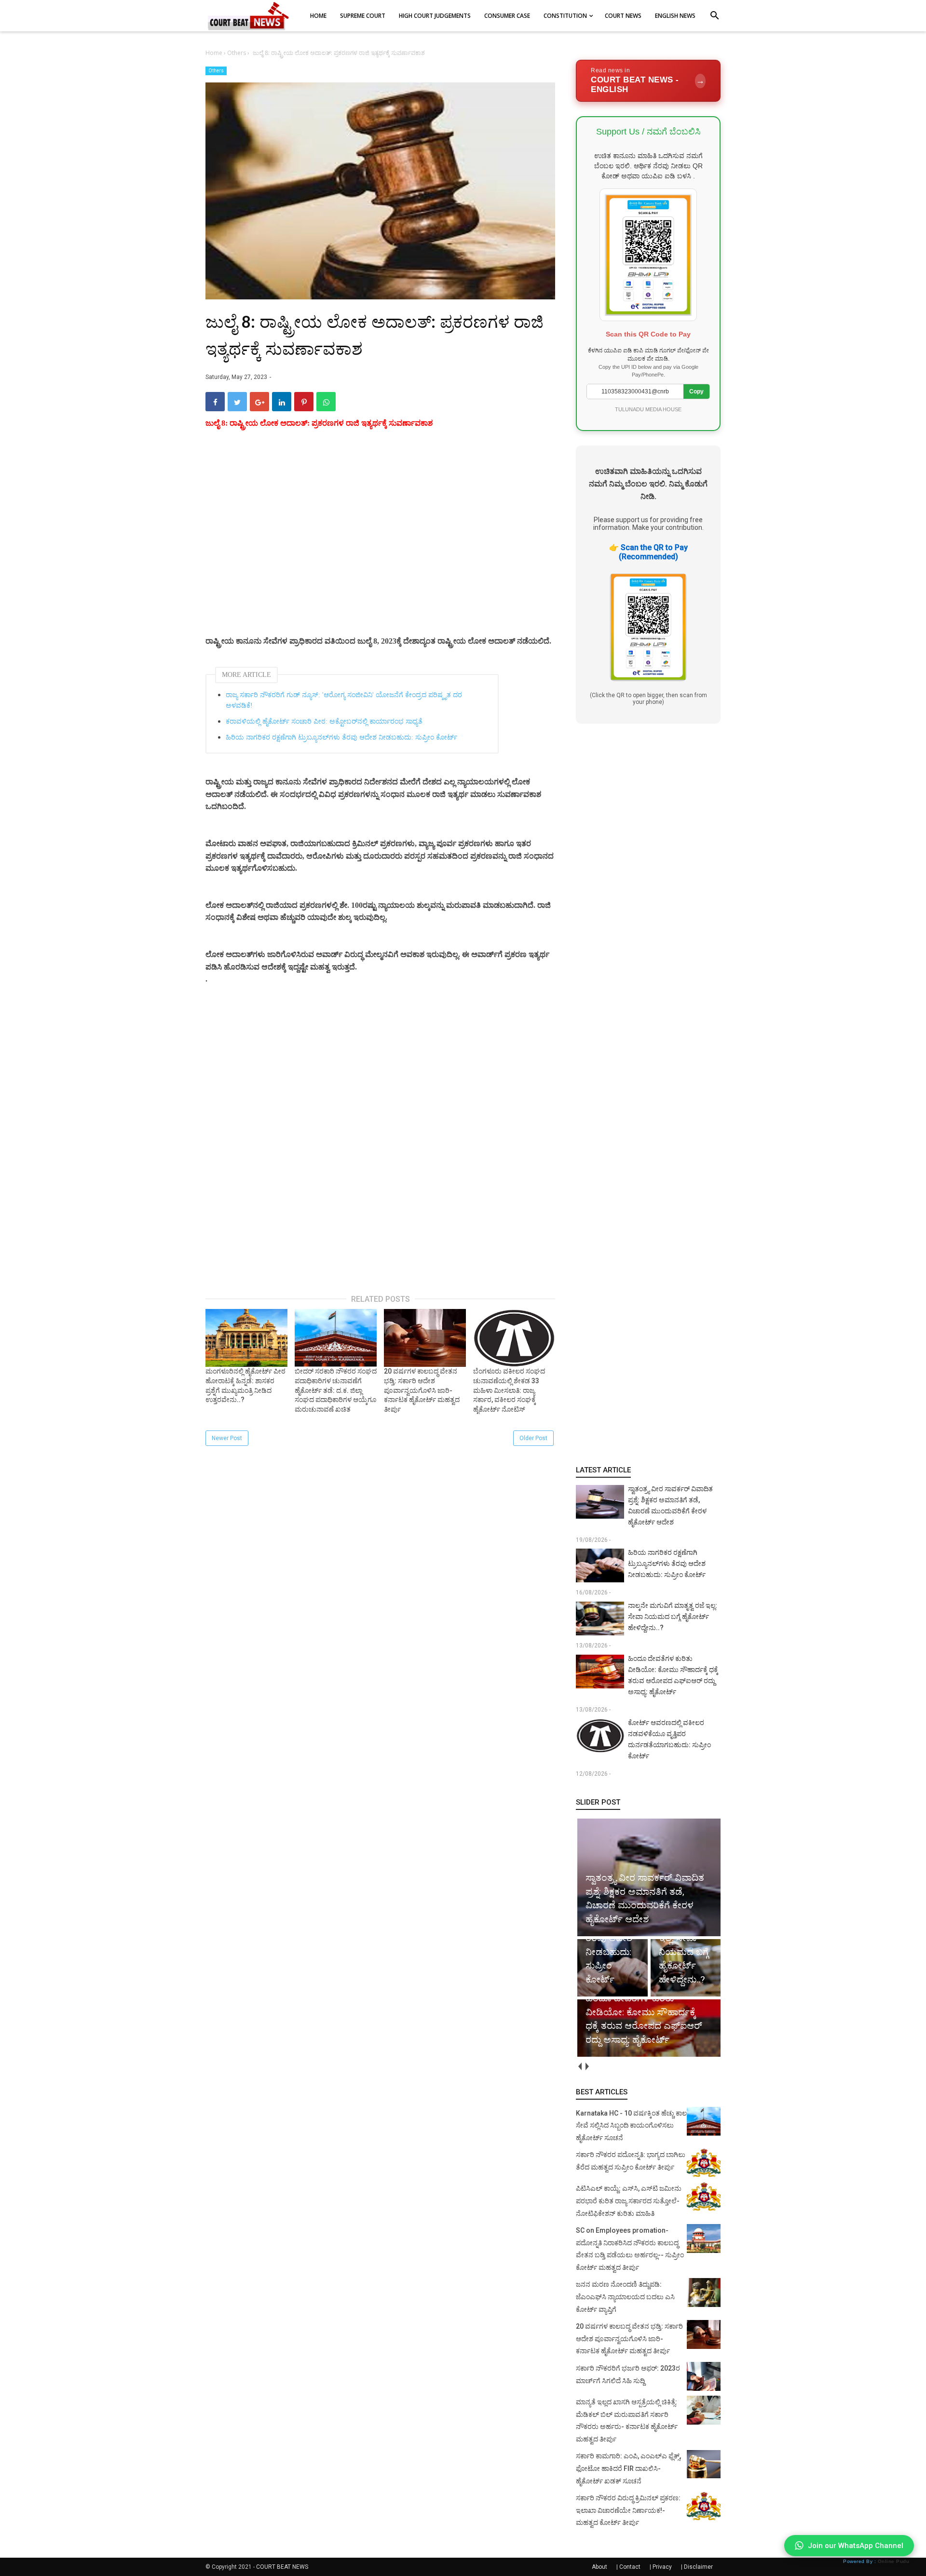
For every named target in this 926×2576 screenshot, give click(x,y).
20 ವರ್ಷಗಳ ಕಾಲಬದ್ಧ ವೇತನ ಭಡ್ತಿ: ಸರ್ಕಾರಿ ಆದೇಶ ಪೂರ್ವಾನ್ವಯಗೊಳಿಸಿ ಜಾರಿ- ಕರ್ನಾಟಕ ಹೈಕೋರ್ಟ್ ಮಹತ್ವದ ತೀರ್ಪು (629, 2339)
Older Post (533, 1438)
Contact (630, 2567)
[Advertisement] (380, 544)
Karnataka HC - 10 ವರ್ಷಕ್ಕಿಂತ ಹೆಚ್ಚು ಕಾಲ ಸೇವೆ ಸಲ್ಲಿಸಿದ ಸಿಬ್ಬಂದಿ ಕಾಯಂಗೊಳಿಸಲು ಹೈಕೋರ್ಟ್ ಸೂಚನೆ (631, 2125)
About (599, 2567)
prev (579, 2067)
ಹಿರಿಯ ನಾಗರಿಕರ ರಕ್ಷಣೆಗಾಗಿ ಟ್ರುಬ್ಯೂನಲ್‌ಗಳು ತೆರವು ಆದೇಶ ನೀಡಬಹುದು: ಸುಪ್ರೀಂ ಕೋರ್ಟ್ (341, 737)
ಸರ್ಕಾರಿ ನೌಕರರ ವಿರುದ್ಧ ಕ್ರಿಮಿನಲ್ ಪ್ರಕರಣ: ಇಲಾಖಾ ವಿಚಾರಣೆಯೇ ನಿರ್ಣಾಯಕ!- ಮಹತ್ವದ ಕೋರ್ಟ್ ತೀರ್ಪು (628, 2510)
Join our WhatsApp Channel (856, 2546)
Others (216, 71)
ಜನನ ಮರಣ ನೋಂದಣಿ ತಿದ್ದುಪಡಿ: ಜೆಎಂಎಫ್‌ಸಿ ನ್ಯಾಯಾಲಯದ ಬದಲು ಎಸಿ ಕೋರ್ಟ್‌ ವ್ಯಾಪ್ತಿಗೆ (625, 2297)
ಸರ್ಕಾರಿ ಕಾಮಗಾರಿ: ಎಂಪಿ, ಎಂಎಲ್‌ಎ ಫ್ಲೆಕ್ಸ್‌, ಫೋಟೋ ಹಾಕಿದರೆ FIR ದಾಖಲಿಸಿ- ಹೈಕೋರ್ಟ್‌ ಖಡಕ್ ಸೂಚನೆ (628, 2468)
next (587, 2067)
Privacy (662, 2567)
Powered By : (876, 2561)
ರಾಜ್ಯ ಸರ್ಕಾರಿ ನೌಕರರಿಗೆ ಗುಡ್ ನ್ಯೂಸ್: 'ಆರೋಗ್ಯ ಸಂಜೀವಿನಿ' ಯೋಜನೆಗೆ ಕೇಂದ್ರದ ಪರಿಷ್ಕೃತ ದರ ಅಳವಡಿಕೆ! (344, 700)
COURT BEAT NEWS (282, 2567)
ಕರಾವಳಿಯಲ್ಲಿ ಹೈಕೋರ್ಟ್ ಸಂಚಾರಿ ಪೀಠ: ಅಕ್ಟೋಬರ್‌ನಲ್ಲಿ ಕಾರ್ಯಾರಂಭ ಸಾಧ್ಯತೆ (324, 722)
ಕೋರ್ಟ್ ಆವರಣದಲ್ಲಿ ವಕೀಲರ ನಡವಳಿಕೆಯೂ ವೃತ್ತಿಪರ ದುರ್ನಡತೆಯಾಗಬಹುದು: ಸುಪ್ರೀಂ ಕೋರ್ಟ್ (669, 1739)
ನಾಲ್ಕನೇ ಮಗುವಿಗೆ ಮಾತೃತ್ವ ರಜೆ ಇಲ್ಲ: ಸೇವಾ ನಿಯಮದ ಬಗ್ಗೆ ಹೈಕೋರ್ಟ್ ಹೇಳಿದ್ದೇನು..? (673, 1617)
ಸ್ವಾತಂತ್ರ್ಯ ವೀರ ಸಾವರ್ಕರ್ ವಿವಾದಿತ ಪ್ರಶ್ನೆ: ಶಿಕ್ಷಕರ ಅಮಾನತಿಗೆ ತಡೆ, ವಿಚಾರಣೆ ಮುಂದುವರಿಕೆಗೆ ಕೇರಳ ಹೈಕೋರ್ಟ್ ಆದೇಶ (670, 1505)
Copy (696, 391)
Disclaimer (698, 2567)
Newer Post (227, 1438)
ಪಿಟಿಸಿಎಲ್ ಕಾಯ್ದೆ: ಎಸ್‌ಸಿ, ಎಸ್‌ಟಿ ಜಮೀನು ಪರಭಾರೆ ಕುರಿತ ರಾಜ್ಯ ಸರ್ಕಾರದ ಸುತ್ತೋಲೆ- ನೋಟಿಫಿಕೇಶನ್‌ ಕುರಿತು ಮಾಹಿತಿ (629, 2201)
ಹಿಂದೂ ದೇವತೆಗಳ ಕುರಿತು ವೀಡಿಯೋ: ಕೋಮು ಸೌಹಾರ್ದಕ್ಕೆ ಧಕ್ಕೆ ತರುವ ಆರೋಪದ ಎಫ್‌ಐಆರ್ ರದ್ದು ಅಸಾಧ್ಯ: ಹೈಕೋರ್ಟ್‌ (673, 1675)
